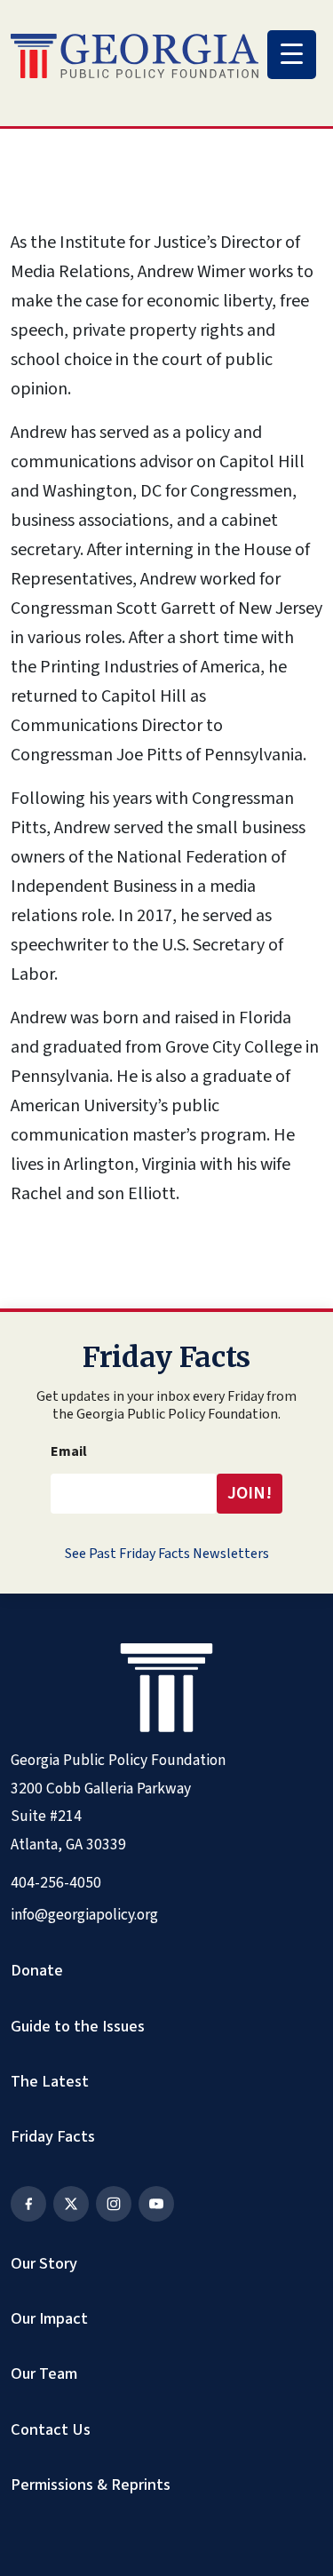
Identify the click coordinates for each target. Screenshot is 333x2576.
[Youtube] (156, 2204)
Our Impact (49, 2318)
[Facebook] (28, 2204)
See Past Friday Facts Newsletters (167, 1554)
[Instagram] (114, 2204)
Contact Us (51, 2429)
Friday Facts (53, 2136)
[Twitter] (71, 2204)
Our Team (44, 2373)
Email (69, 1451)
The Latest (50, 2081)
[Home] (135, 56)
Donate (37, 1970)
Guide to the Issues (78, 2026)
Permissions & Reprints (91, 2485)
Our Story (44, 2263)
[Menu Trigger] (292, 55)
